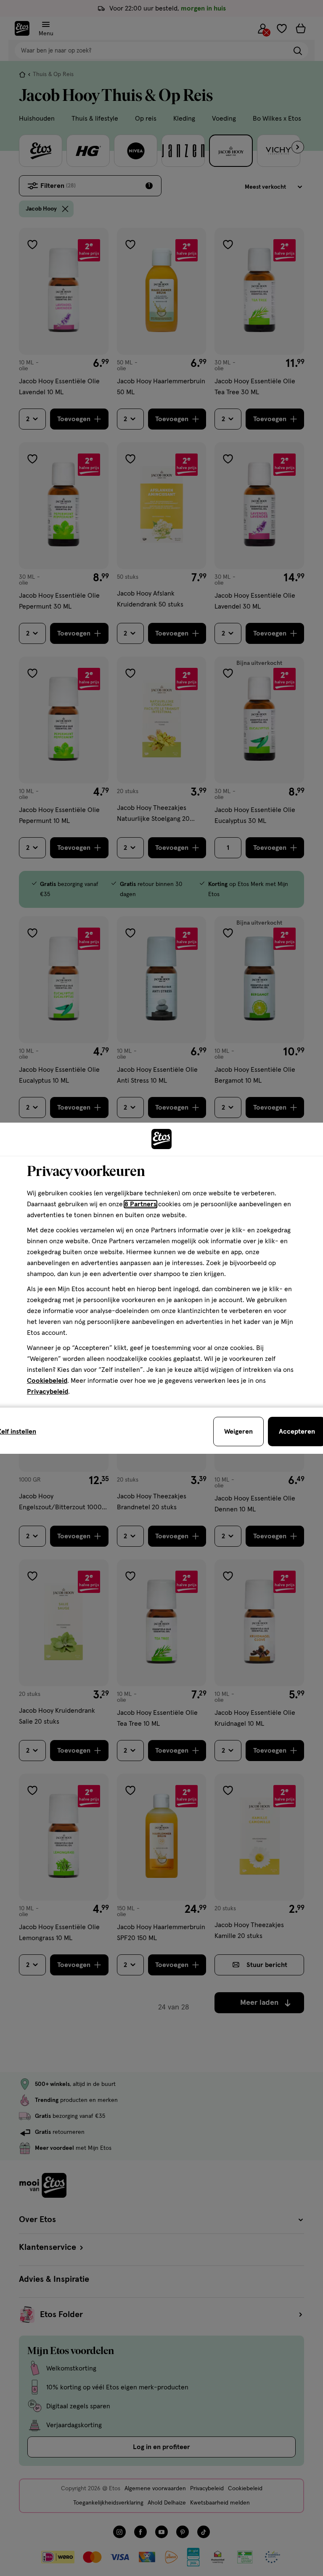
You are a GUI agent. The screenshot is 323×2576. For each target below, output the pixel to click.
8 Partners (140, 1204)
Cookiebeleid (47, 1381)
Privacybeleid (48, 1392)
